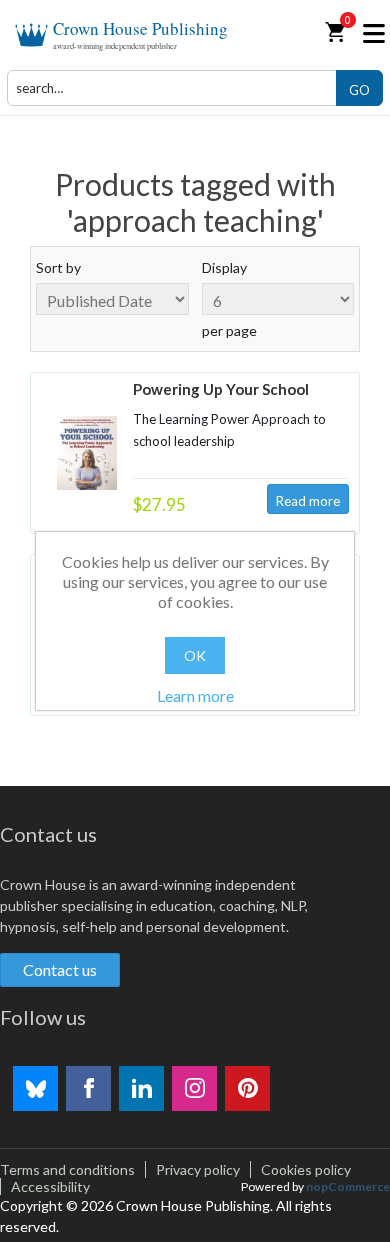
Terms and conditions (67, 1169)
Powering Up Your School (221, 389)
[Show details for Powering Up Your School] (87, 453)
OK (195, 655)
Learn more (195, 695)
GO (359, 90)
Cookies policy (306, 1169)
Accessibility (50, 1186)
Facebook (88, 1088)
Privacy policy (198, 1169)
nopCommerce (348, 1186)
